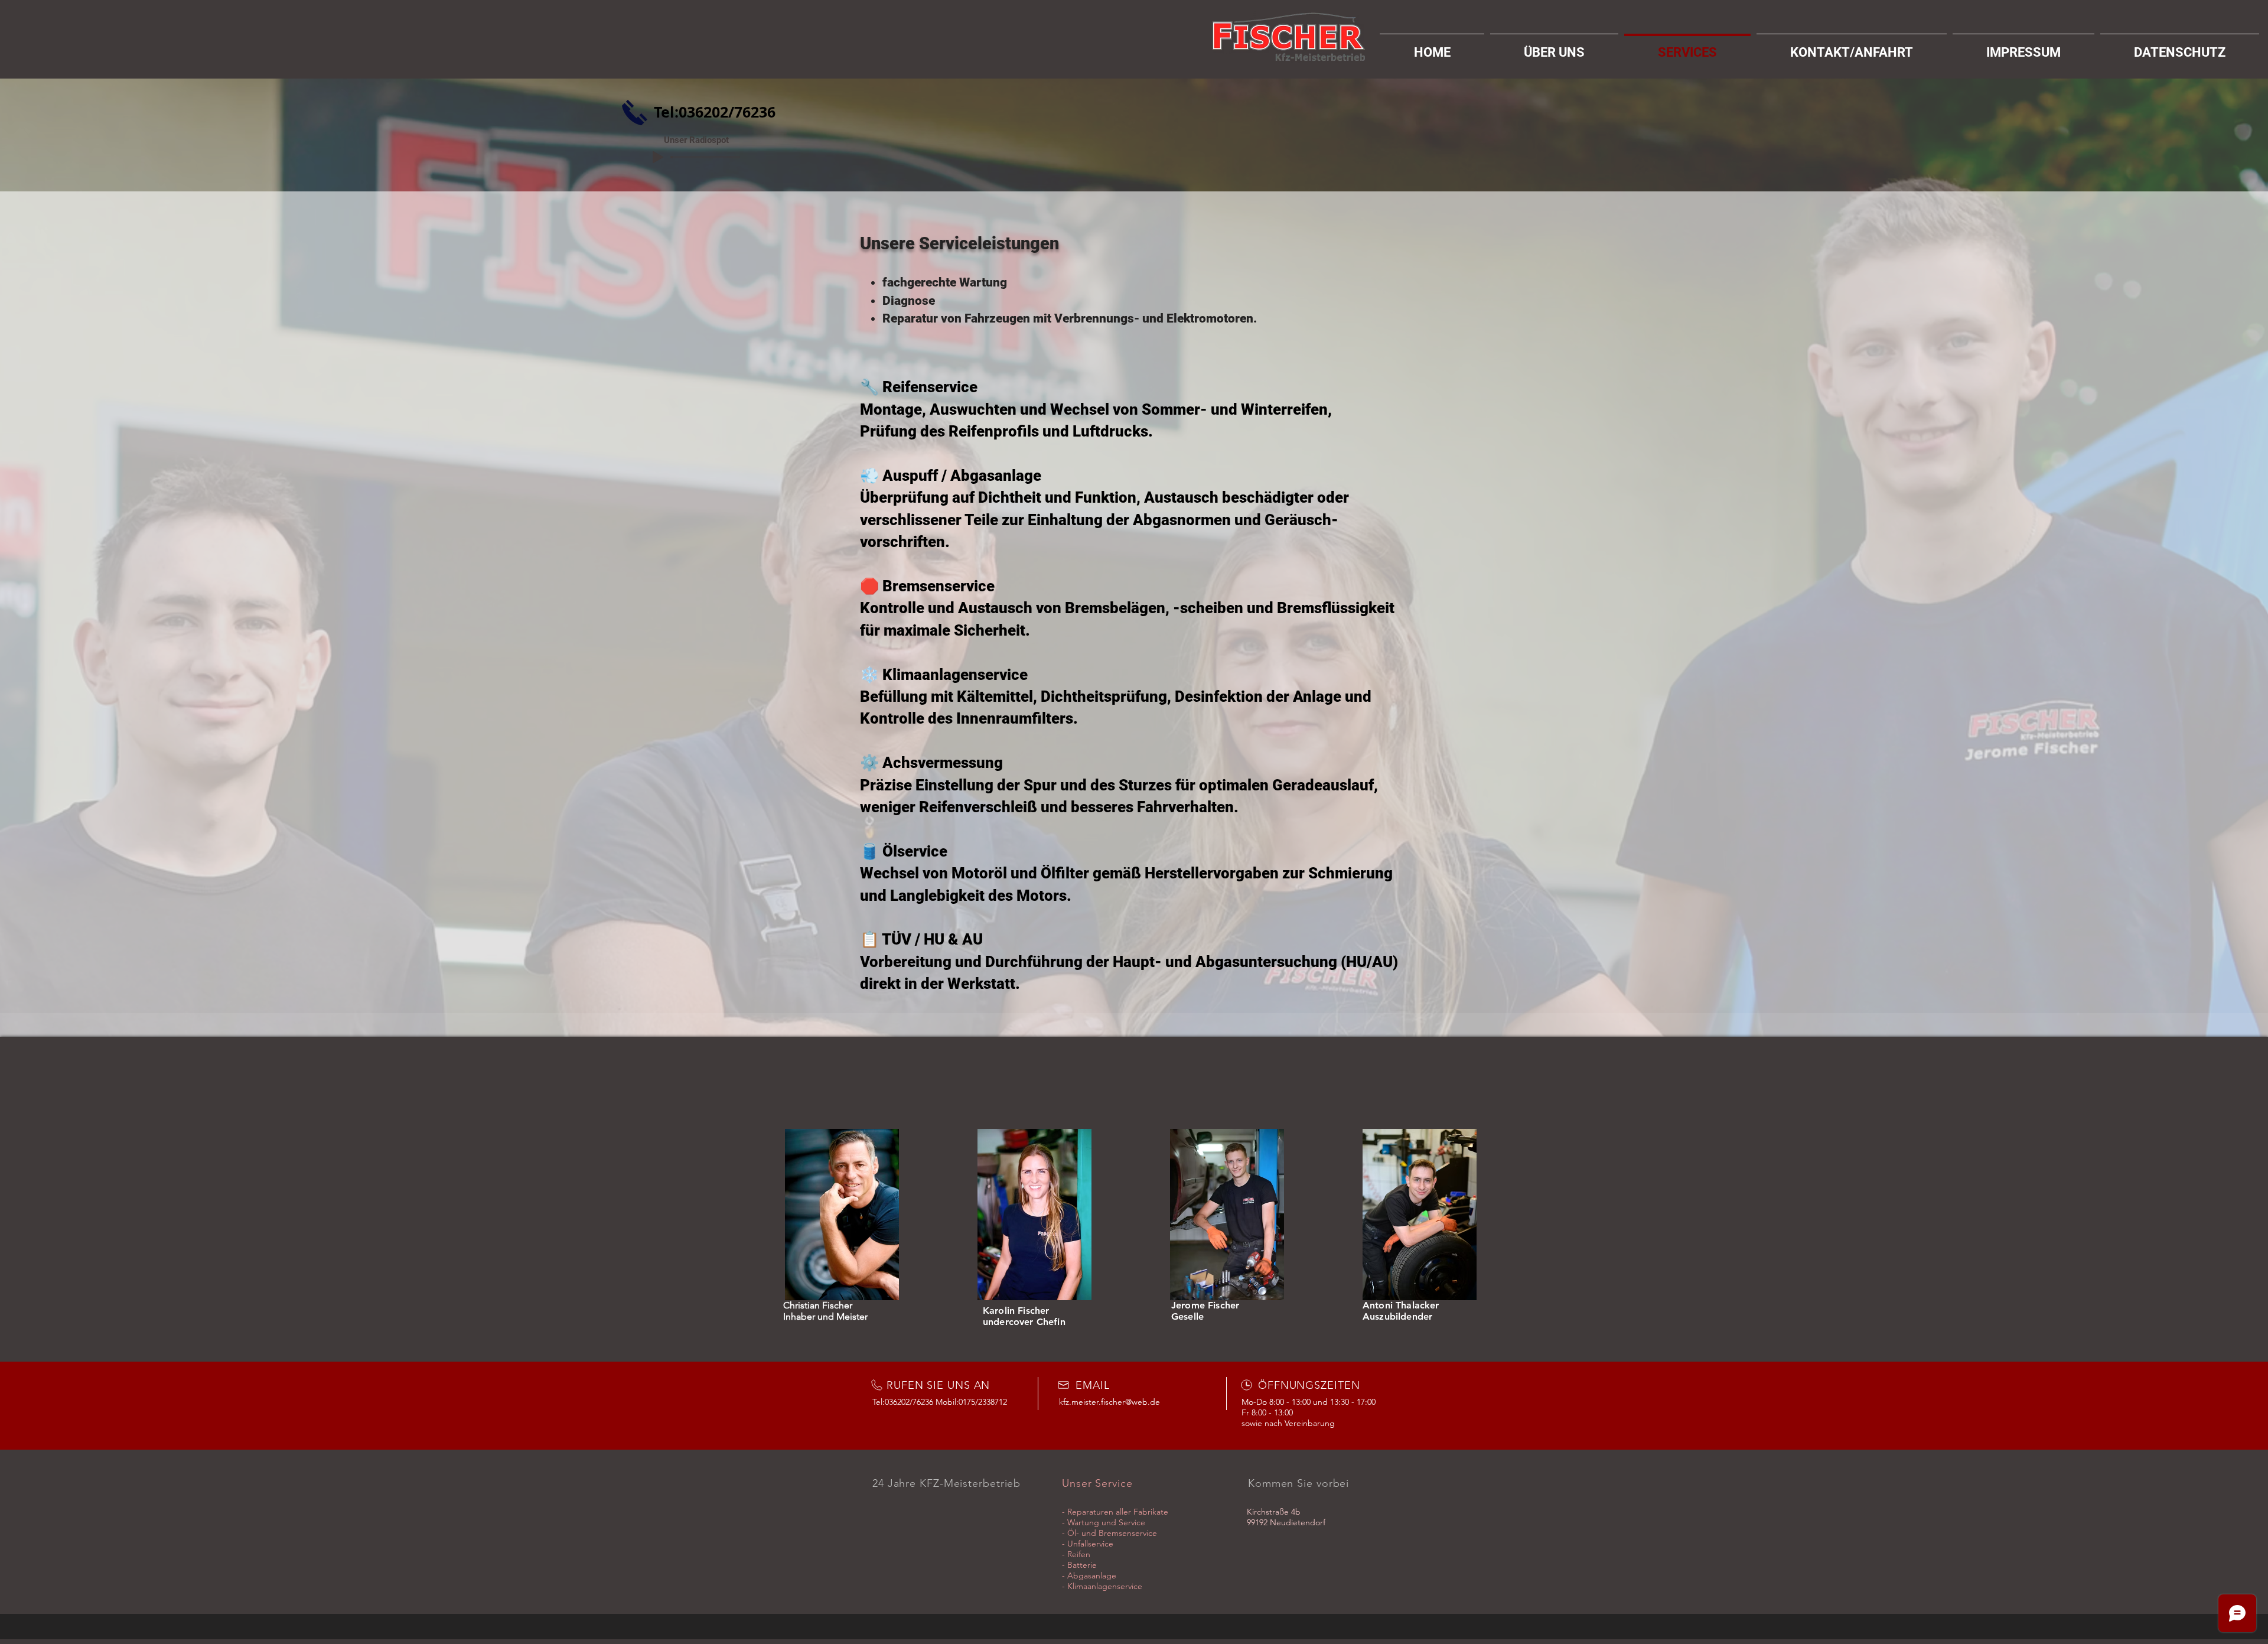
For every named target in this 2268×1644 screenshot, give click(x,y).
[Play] (658, 157)
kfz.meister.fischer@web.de (1109, 1402)
